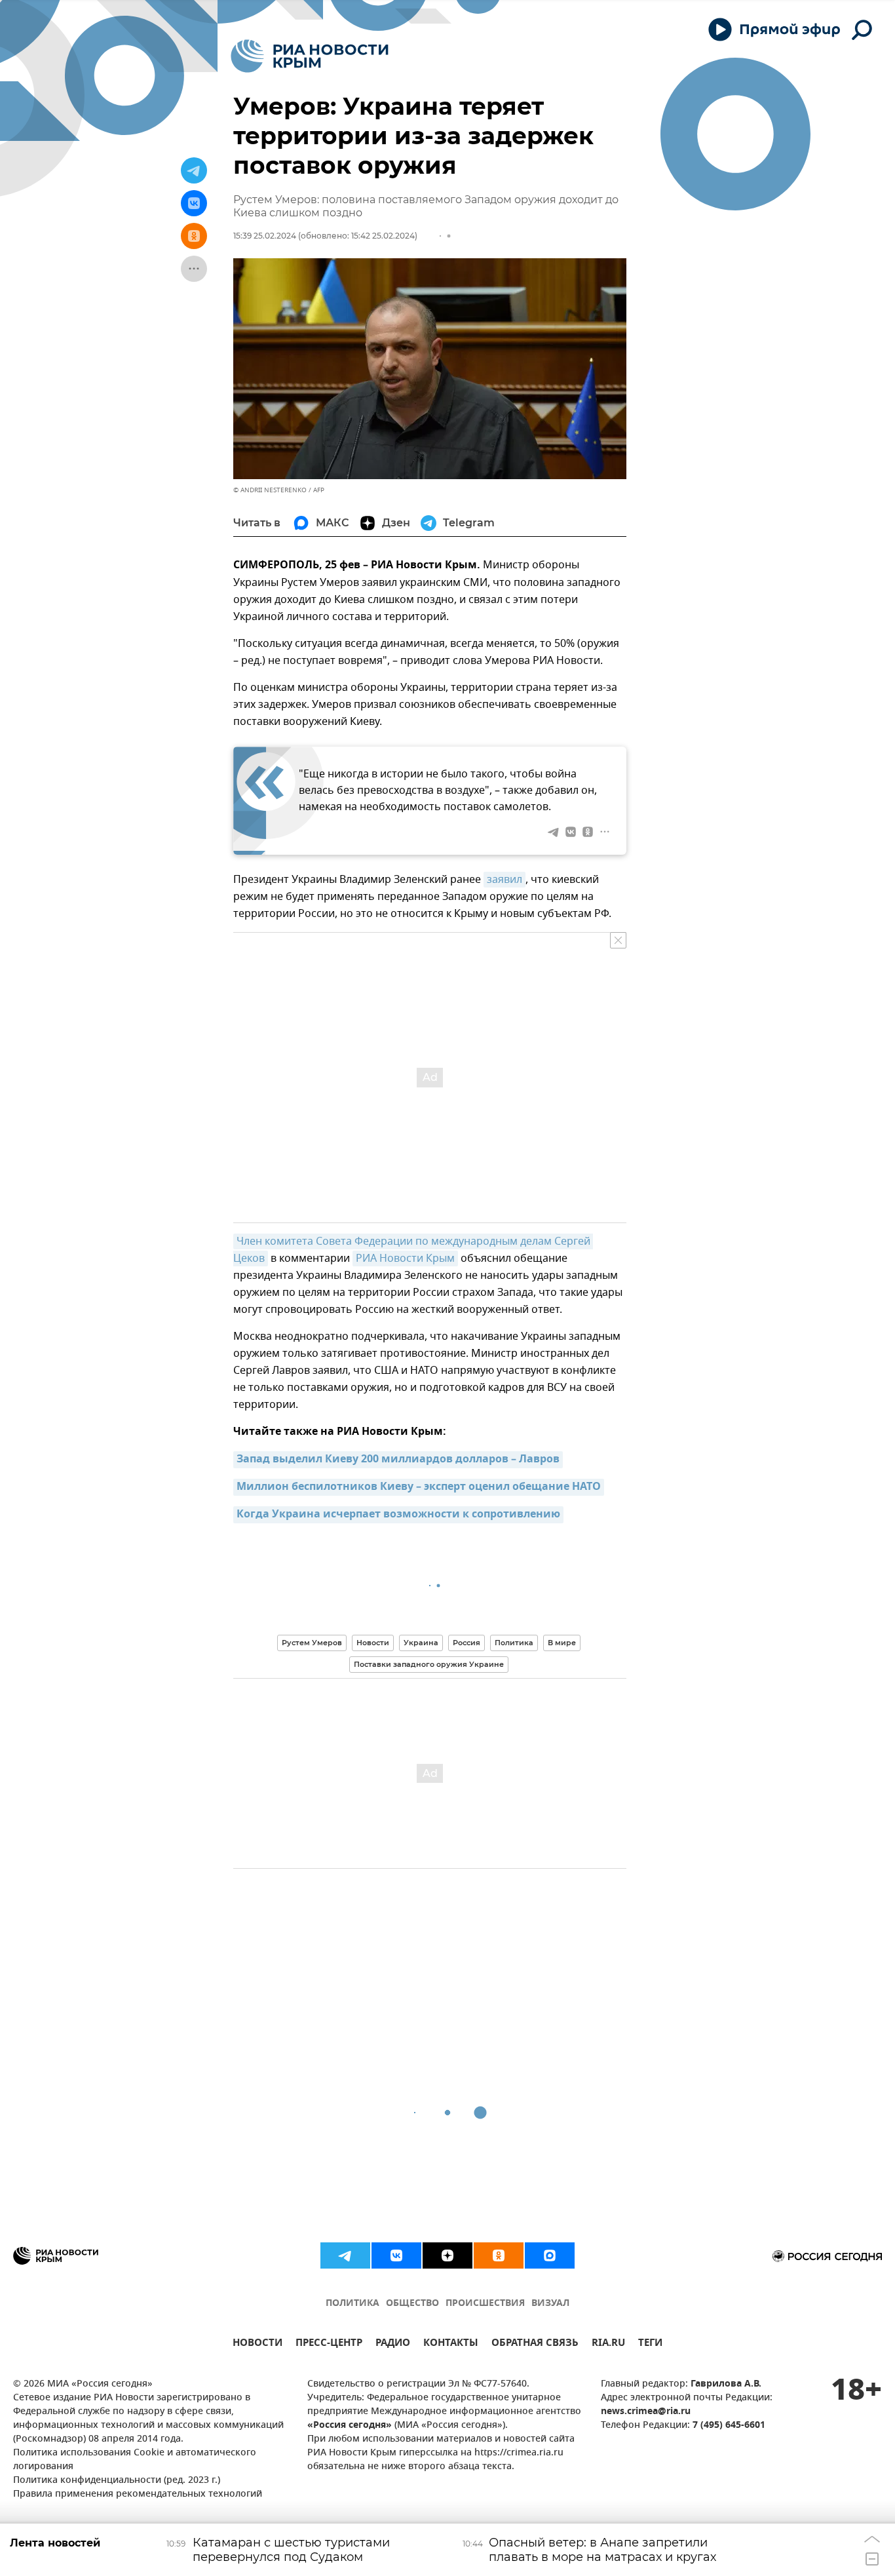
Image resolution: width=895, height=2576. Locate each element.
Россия (467, 1643)
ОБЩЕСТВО (412, 2304)
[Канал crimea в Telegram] (345, 2255)
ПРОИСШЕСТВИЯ (485, 2304)
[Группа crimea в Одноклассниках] (499, 2255)
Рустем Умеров (312, 1643)
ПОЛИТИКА (352, 2304)
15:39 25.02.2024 (265, 236)
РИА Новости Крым (405, 1259)
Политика (514, 1643)
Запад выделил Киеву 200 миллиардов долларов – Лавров (398, 1460)
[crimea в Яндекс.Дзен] (447, 2255)
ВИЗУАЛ (550, 2304)
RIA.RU (608, 2344)
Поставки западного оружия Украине (429, 1664)
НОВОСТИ (257, 2344)
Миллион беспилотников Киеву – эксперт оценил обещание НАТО (419, 1487)
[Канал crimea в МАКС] (550, 2255)
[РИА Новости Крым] (310, 56)
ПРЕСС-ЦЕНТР (329, 2344)
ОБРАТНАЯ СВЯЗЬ (535, 2344)
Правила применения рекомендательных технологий (138, 2494)
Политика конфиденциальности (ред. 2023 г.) (117, 2481)
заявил (505, 880)
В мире (562, 1643)
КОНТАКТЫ (451, 2344)
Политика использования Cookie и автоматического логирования (135, 2460)
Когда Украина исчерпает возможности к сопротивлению (398, 1515)
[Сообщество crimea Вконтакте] (396, 2255)
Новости (373, 1643)
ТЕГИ (650, 2344)
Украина (421, 1643)
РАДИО (393, 2344)
